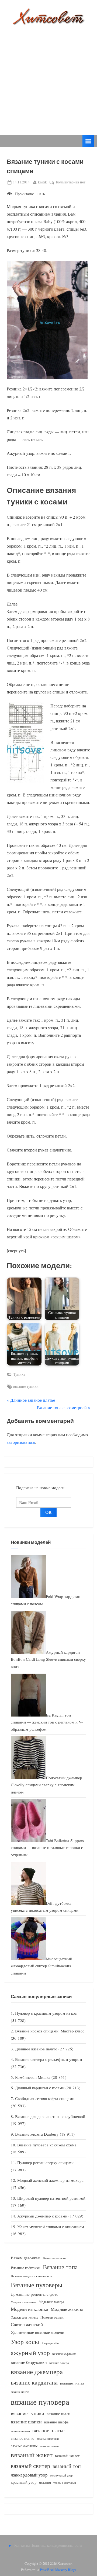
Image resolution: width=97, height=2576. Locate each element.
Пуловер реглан (52, 2317)
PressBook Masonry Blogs (58, 2570)
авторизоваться (21, 1442)
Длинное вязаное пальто (36, 2049)
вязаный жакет (32, 2455)
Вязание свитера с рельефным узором (49, 2059)
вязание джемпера (37, 2372)
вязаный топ (67, 2466)
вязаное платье (48, 2430)
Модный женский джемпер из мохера (50, 2180)
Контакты (22, 2545)
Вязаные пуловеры (37, 2285)
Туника (19, 1374)
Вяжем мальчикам (54, 2258)
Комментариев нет (71, 182)
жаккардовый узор (29, 2475)
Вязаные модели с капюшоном (32, 2276)
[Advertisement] (48, 76)
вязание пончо (20, 2392)
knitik (42, 182)
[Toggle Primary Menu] (88, 141)
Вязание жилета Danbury (37, 2134)
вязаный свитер (30, 2466)
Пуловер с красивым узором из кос (46, 2013)
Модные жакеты (67, 2309)
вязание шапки (26, 2422)
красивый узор (24, 2482)
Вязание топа (60, 2267)
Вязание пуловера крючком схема (47, 2145)
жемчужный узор (61, 2475)
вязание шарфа (56, 2422)
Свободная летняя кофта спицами (45, 2098)
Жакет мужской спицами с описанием (51, 2227)
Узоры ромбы (50, 2343)
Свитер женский (27, 2324)
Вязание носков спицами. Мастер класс (50, 2031)
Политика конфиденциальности (56, 2545)
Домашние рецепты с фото (35, 2294)
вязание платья (72, 2383)
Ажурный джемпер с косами (42, 2216)
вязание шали (58, 2413)
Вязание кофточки (26, 2268)
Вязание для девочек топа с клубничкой (50, 2116)
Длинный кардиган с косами (40, 2088)
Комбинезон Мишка (33, 2077)
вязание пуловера (40, 2402)
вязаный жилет (67, 2456)
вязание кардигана (34, 2382)
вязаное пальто (20, 2431)
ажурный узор (30, 2353)
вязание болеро (59, 2363)
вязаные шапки (49, 2446)
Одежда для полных (24, 2317)
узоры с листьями (65, 2483)
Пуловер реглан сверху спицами (45, 2162)
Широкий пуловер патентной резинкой (51, 2198)
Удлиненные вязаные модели (38, 2332)
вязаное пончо (22, 2438)
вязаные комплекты (24, 2446)
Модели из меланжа (24, 2302)
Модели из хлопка (30, 2309)
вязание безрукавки (29, 2362)
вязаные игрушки (48, 2439)
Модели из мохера (51, 2302)
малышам (45, 2483)
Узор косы (25, 2342)
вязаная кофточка (64, 2354)
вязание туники (26, 1386)
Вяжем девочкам (26, 2258)
